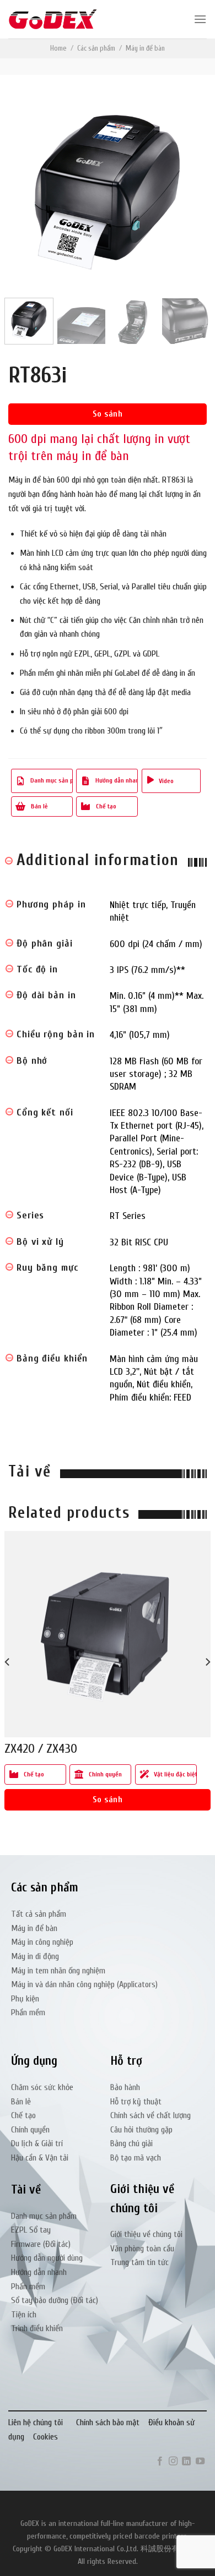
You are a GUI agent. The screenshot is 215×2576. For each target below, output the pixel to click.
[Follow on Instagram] (173, 2462)
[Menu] (200, 19)
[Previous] (26, 190)
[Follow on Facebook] (159, 2462)
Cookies (45, 2437)
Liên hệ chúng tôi (36, 2422)
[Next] (189, 190)
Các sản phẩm (96, 48)
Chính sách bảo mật (108, 2422)
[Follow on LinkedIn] (186, 2462)
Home (58, 48)
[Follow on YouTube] (200, 2462)
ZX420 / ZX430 (41, 1749)
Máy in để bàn (145, 48)
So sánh (108, 414)
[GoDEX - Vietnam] (53, 20)
